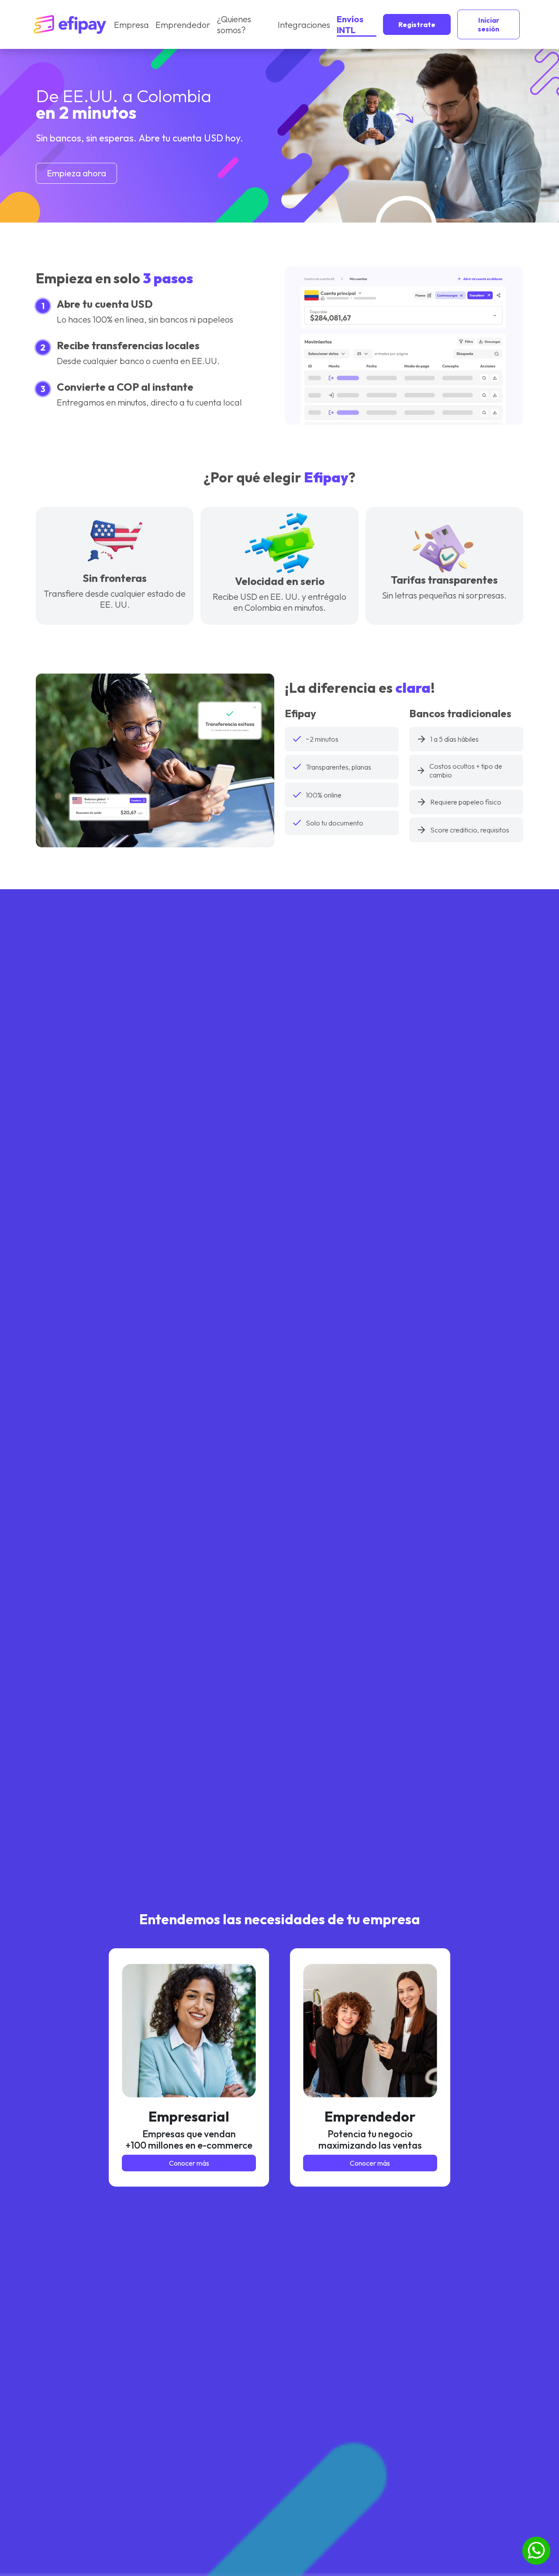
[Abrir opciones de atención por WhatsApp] (536, 2551)
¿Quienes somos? (234, 24)
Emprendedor (183, 25)
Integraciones (304, 25)
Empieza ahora (76, 173)
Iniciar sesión (488, 24)
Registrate (417, 24)
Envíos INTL (350, 24)
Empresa (131, 25)
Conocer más (189, 2163)
